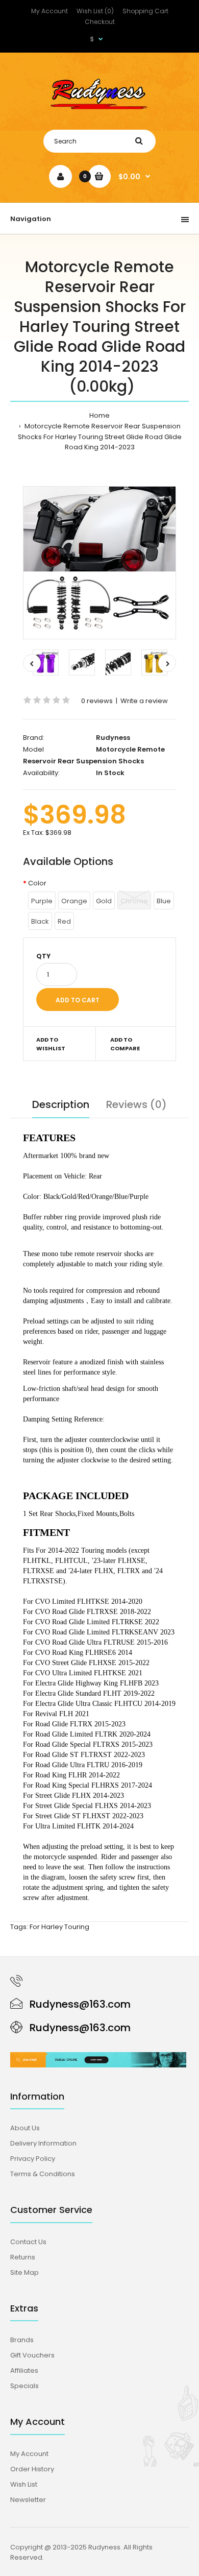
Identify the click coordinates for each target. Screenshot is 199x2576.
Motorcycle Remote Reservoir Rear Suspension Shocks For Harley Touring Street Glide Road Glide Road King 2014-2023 (100, 437)
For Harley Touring (59, 1927)
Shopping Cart (145, 11)
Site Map (24, 2272)
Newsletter (28, 2500)
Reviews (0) (136, 1104)
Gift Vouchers (32, 2355)
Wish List (24, 2484)
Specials (24, 2386)
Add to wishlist (51, 1044)
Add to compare (125, 1044)
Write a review (144, 701)
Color (38, 883)
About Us (25, 2128)
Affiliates (24, 2370)
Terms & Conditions (43, 2174)
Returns (23, 2257)
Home (99, 415)
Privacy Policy (33, 2159)
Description (61, 1104)
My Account (49, 11)
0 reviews (97, 701)
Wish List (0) (95, 11)
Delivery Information (43, 2143)
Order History (32, 2469)
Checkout (100, 22)
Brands (22, 2340)
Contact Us (28, 2242)
